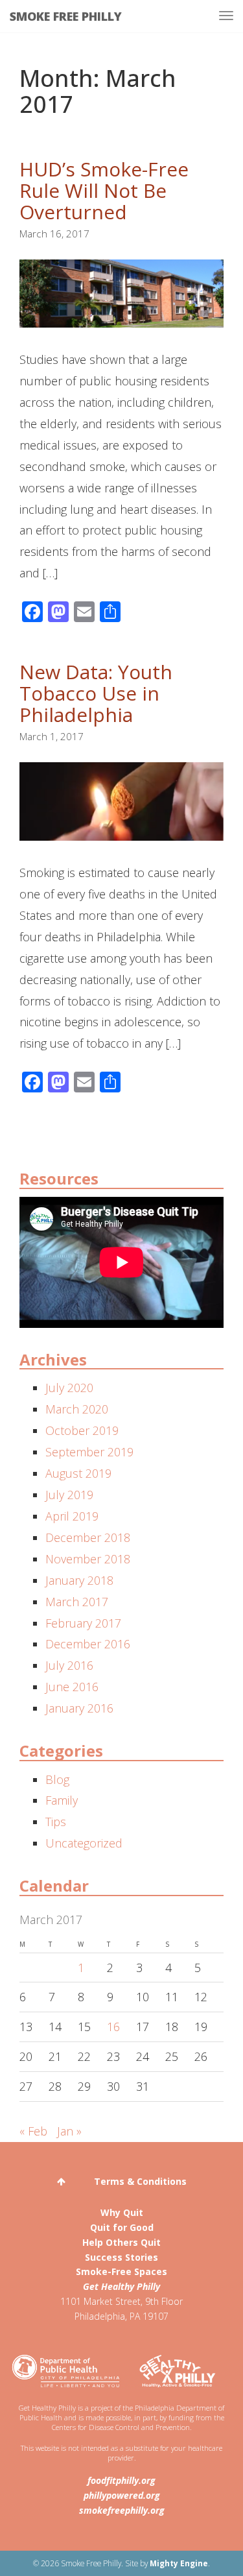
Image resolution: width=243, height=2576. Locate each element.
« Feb (33, 2131)
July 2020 (69, 1388)
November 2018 (88, 1559)
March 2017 (77, 1602)
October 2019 (82, 1430)
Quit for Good (122, 2227)
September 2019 (89, 1452)
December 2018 (88, 1537)
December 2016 (88, 1644)
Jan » (69, 2131)
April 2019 (72, 1516)
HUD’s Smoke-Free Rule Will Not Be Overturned (104, 190)
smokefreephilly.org (122, 2510)
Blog (57, 1779)
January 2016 (79, 1708)
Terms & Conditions (140, 2181)
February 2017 (83, 1623)
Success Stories (121, 2257)
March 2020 (77, 1409)
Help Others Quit (121, 2242)
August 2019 (78, 1473)
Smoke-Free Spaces (121, 2271)
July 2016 (69, 1665)
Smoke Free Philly (66, 16)
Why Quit (122, 2212)
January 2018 (79, 1580)
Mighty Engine (179, 2563)
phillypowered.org (122, 2495)
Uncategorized (84, 1843)
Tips (56, 1822)
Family (62, 1800)
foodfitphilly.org (121, 2480)
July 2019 (69, 1495)
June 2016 (72, 1687)
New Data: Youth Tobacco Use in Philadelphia (96, 693)
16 (113, 2027)
